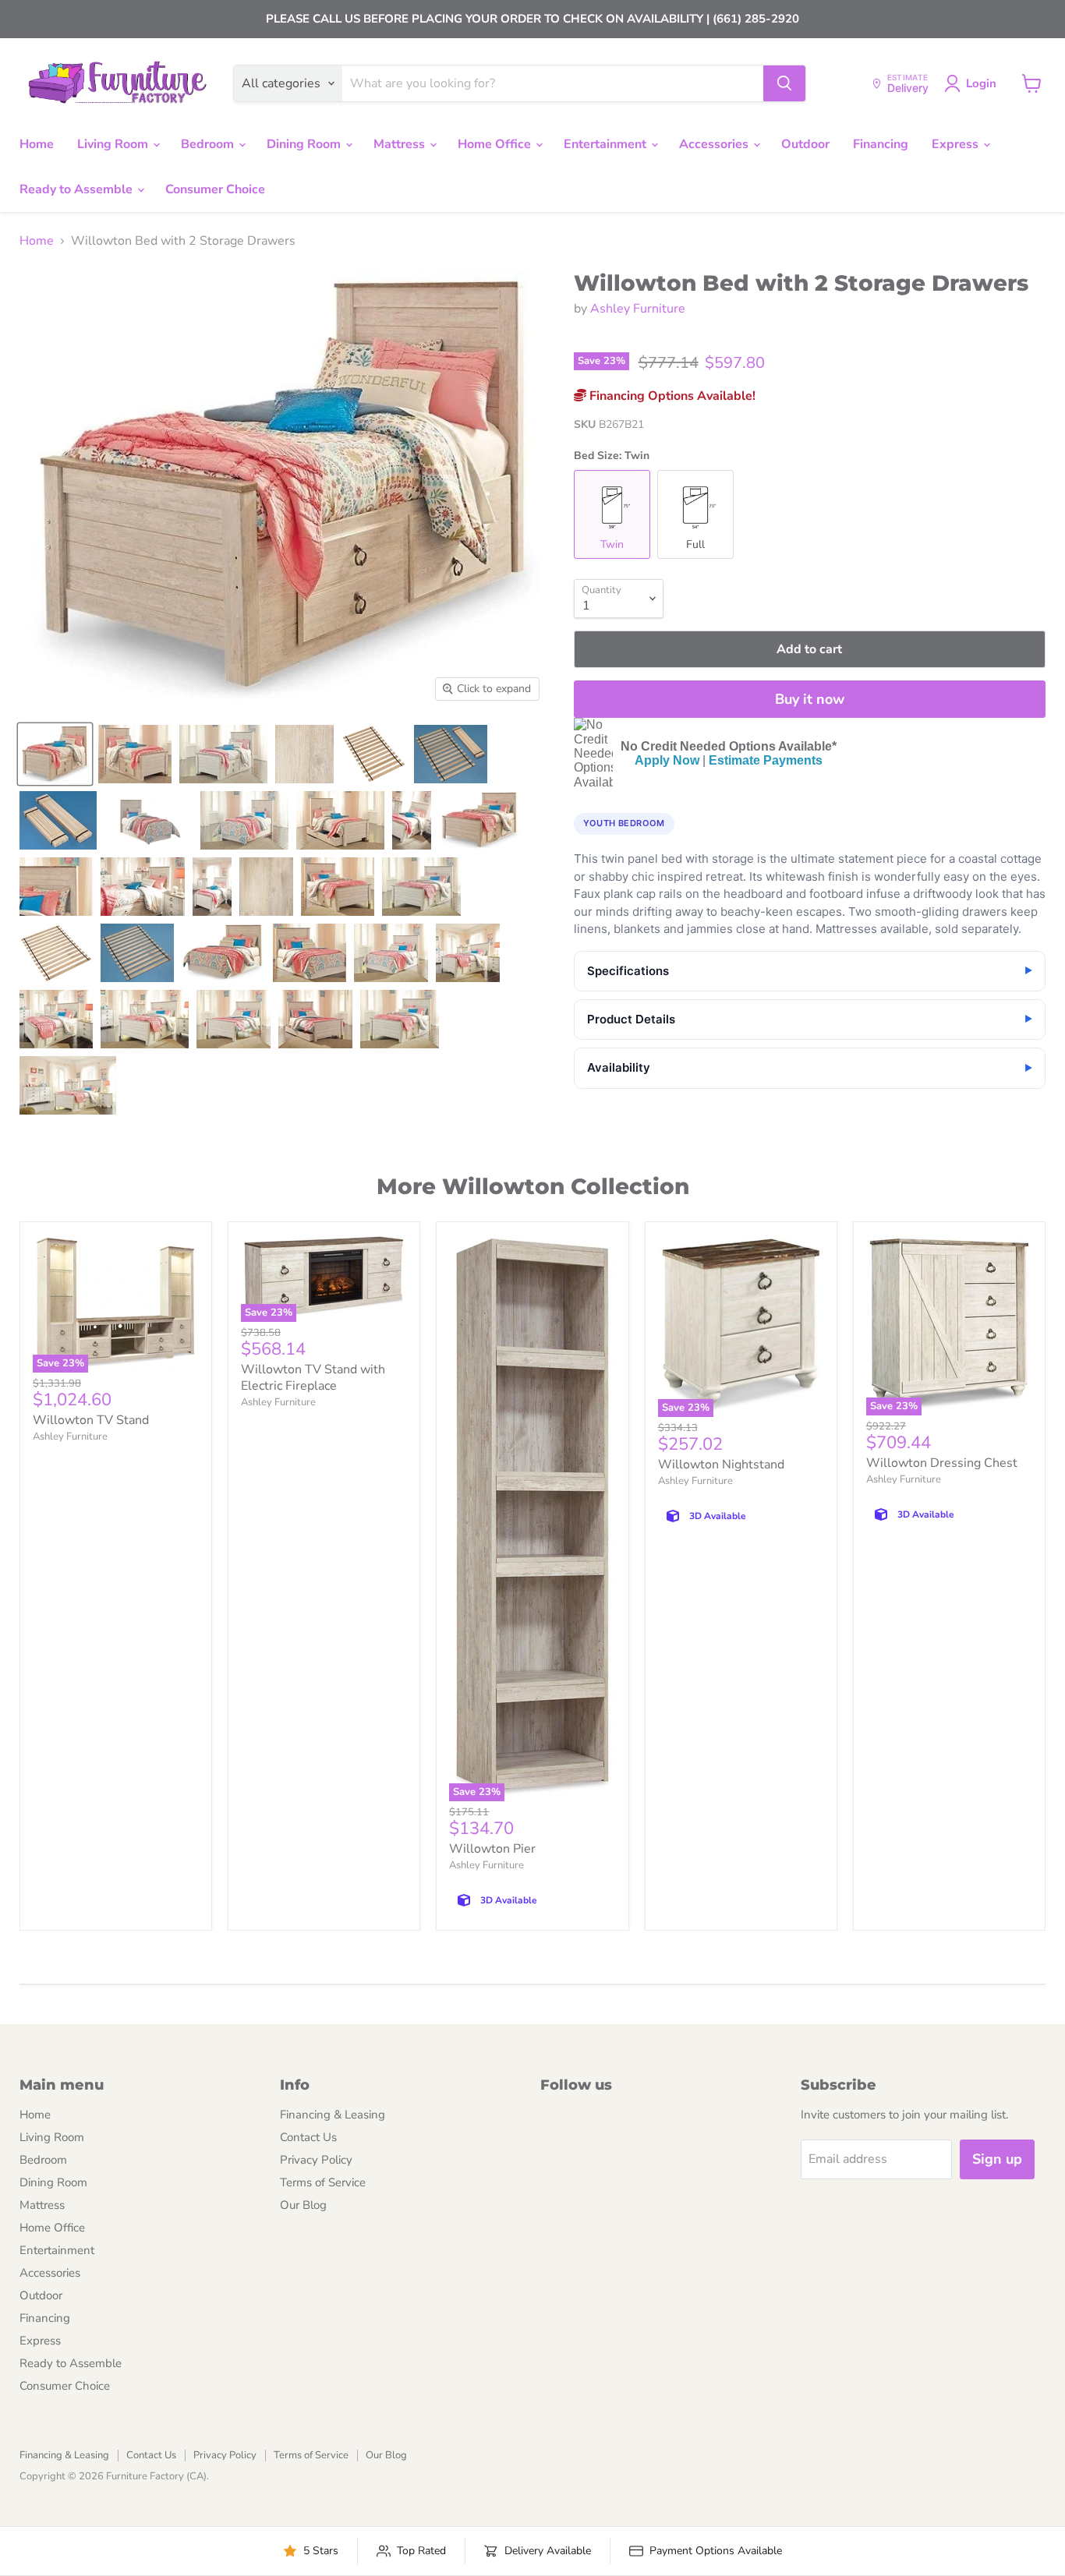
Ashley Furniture (638, 309)
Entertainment (607, 144)
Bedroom (209, 144)
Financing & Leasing (333, 2115)
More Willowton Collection (533, 1186)
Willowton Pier (492, 1849)
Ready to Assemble (78, 189)
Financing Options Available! (671, 396)
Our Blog (303, 2205)
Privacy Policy (316, 2160)
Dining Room (305, 144)
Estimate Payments (766, 760)
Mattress (401, 144)
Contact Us (308, 2137)
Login (981, 83)
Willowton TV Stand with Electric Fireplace (313, 1378)
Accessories (715, 144)
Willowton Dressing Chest (942, 1463)
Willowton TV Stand (91, 1420)
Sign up (997, 2159)
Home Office (496, 144)
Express (957, 144)
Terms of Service (323, 2182)
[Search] (784, 83)
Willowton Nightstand (721, 1465)
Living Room (114, 144)
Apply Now (667, 760)
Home (37, 144)
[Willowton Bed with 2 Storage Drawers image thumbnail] (55, 754)
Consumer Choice (215, 189)
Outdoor (805, 144)
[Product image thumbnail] (135, 754)
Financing (881, 144)
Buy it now (810, 699)
